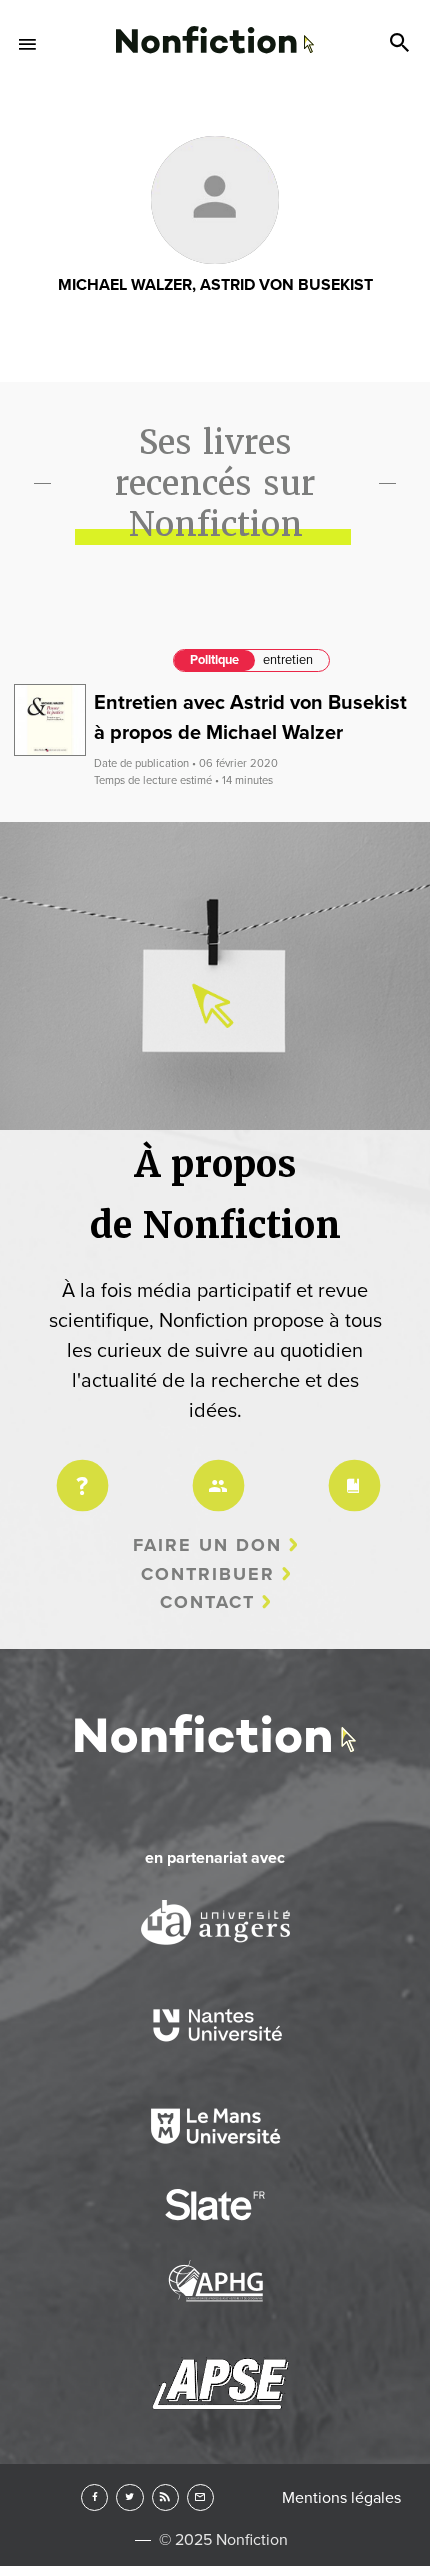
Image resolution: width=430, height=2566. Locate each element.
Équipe (215, 1472)
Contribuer (208, 1574)
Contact (207, 1602)
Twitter (129, 2497)
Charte (351, 1472)
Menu (28, 44)
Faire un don (207, 1545)
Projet (79, 1472)
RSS (165, 2497)
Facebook (94, 2497)
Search (402, 44)
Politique (214, 660)
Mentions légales (341, 2498)
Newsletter (200, 2497)
